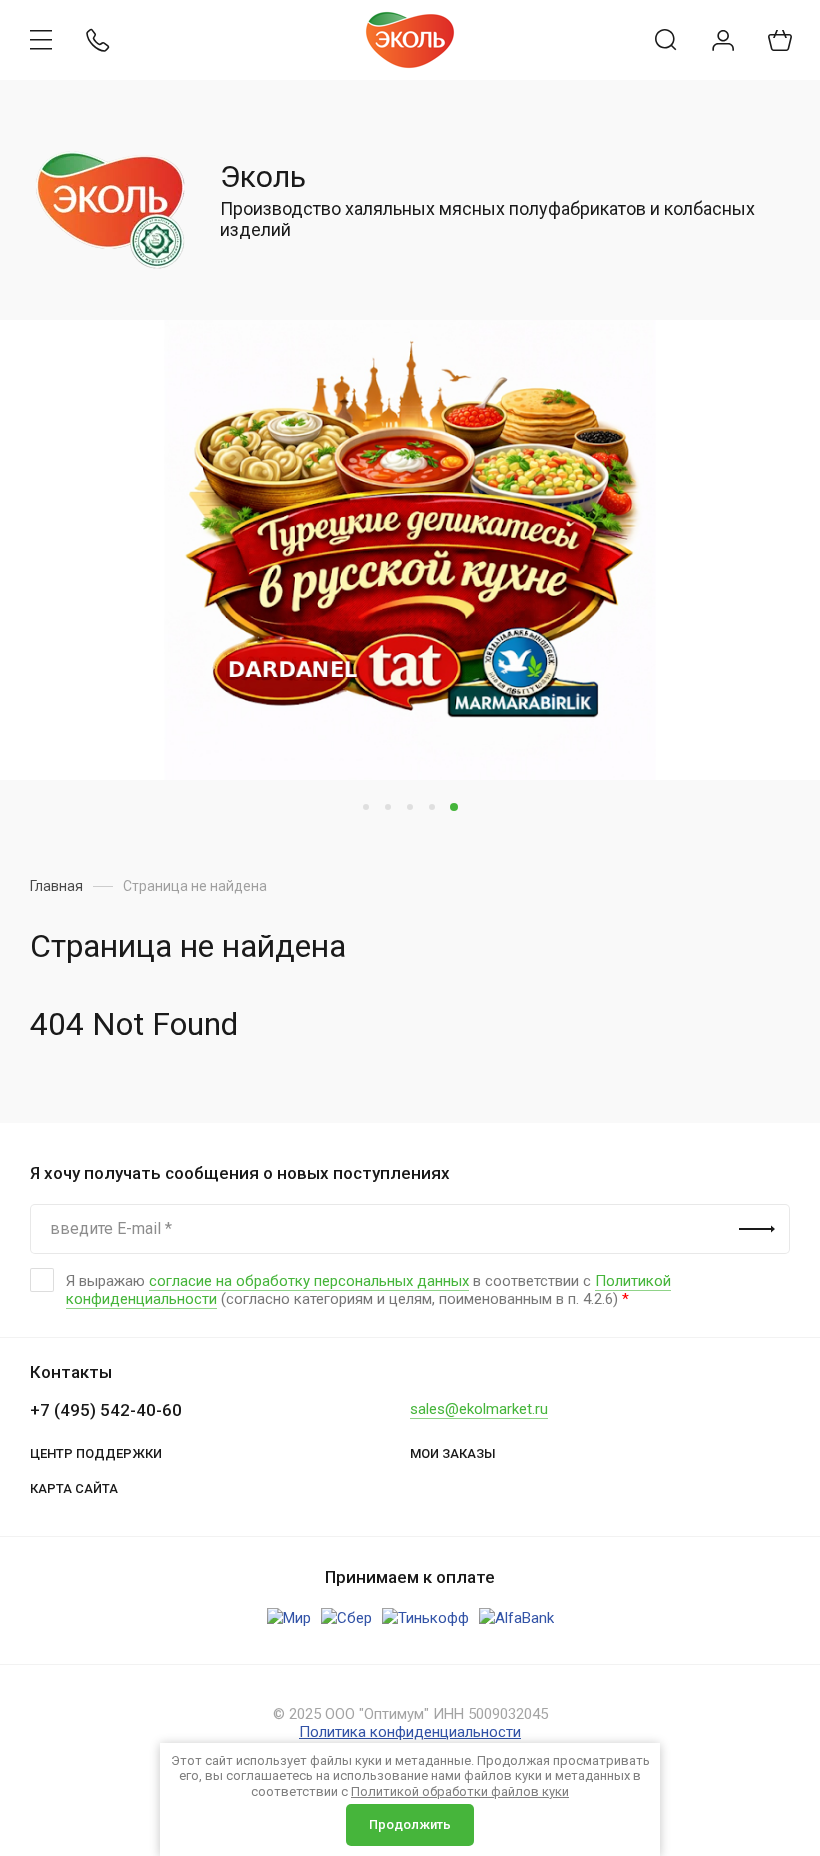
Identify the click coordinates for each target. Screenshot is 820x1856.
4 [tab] (432, 807)
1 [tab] (366, 807)
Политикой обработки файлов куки (460, 1791)
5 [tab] (454, 807)
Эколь (263, 176)
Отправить (757, 1229)
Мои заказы (453, 1453)
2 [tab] (388, 807)
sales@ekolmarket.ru (479, 1409)
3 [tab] (410, 807)
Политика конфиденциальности (410, 1732)
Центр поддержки (96, 1453)
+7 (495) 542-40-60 (106, 1410)
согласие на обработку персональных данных (309, 1281)
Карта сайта (74, 1488)
